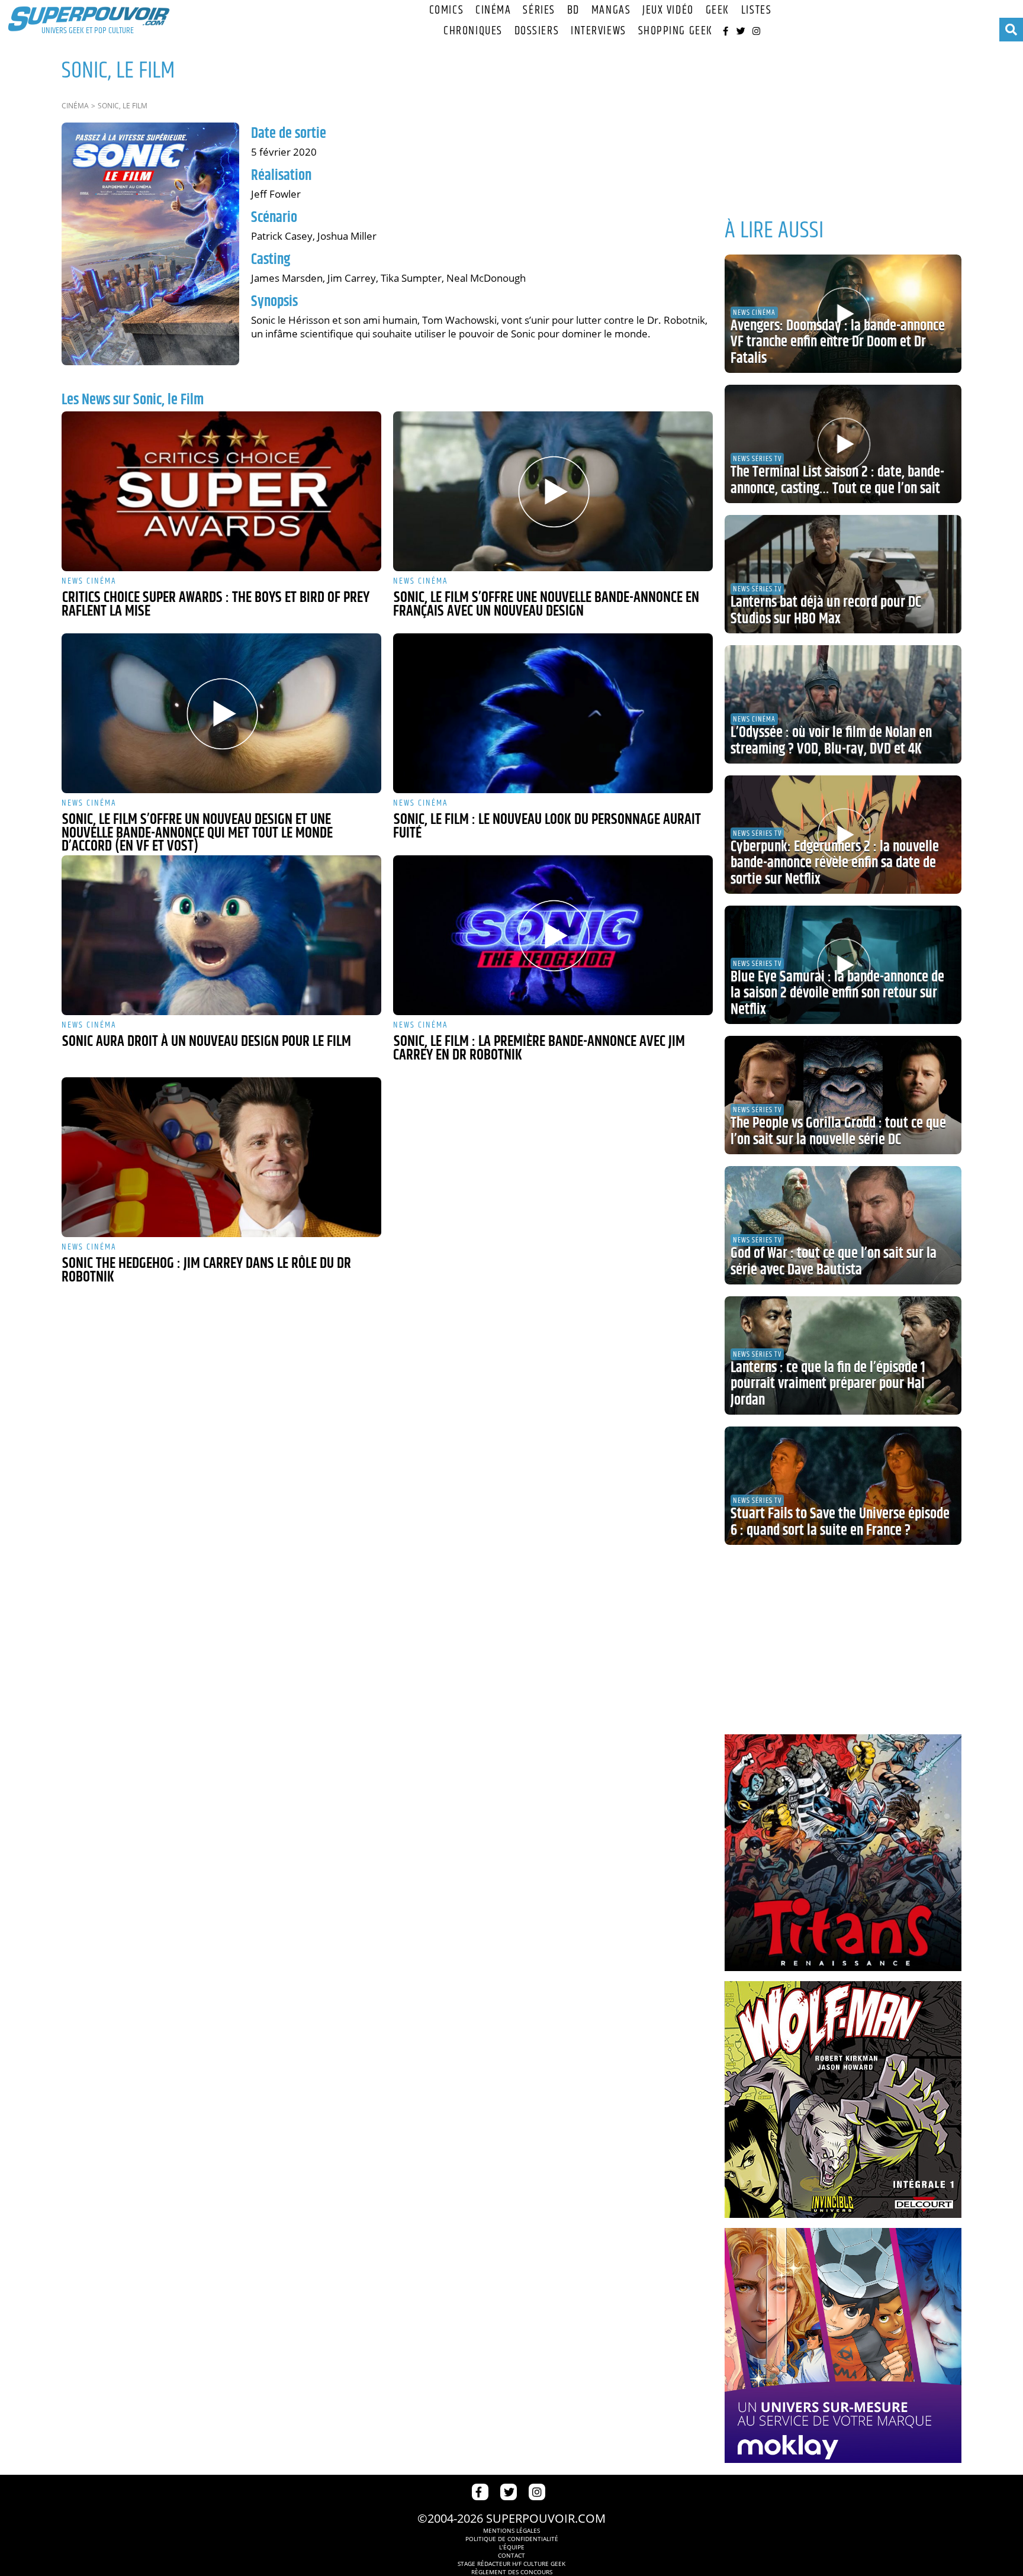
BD (573, 10)
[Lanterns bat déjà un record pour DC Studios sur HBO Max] (843, 574)
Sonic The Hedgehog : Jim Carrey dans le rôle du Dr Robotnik (206, 1271)
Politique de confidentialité (512, 2539)
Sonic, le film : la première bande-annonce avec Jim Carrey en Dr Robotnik (539, 1049)
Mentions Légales (511, 2530)
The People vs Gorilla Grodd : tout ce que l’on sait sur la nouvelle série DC (838, 1132)
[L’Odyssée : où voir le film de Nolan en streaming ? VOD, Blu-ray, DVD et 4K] (843, 704)
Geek (718, 10)
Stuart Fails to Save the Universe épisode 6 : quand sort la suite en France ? (840, 1522)
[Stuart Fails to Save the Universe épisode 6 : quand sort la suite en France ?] (843, 1486)
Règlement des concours (512, 2572)
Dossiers (537, 31)
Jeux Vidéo (668, 10)
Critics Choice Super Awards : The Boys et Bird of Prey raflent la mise (215, 605)
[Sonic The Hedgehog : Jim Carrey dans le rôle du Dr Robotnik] (221, 1157)
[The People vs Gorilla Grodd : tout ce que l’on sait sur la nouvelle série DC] (843, 1095)
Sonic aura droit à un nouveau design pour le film (207, 1042)
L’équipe (512, 2547)
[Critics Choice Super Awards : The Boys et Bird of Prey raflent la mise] (221, 491)
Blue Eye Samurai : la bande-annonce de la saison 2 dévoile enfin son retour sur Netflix (837, 994)
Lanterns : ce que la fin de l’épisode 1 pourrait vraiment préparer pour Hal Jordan (828, 1384)
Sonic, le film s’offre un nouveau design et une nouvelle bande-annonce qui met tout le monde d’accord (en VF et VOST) (197, 833)
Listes (756, 10)
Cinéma (493, 10)
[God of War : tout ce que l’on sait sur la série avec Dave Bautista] (843, 1225)
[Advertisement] (843, 124)
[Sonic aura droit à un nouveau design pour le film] (221, 935)
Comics (446, 10)
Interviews (599, 31)
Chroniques (473, 31)
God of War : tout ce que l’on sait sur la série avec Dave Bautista (834, 1262)
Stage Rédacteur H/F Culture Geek (511, 2564)
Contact (511, 2555)
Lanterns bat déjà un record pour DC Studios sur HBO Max (826, 611)
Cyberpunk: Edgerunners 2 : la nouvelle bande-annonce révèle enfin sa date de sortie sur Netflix (835, 863)
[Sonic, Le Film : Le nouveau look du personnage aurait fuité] (553, 713)
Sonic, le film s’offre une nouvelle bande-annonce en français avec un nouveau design (546, 605)
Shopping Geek (675, 31)
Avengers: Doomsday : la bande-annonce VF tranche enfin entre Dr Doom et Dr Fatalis (838, 342)
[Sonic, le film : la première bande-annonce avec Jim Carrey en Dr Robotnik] (553, 935)
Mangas (611, 10)
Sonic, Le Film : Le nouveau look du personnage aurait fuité (547, 827)
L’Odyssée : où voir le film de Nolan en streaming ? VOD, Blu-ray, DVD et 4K (831, 741)
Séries (539, 10)
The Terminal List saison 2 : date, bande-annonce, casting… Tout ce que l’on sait (837, 481)
